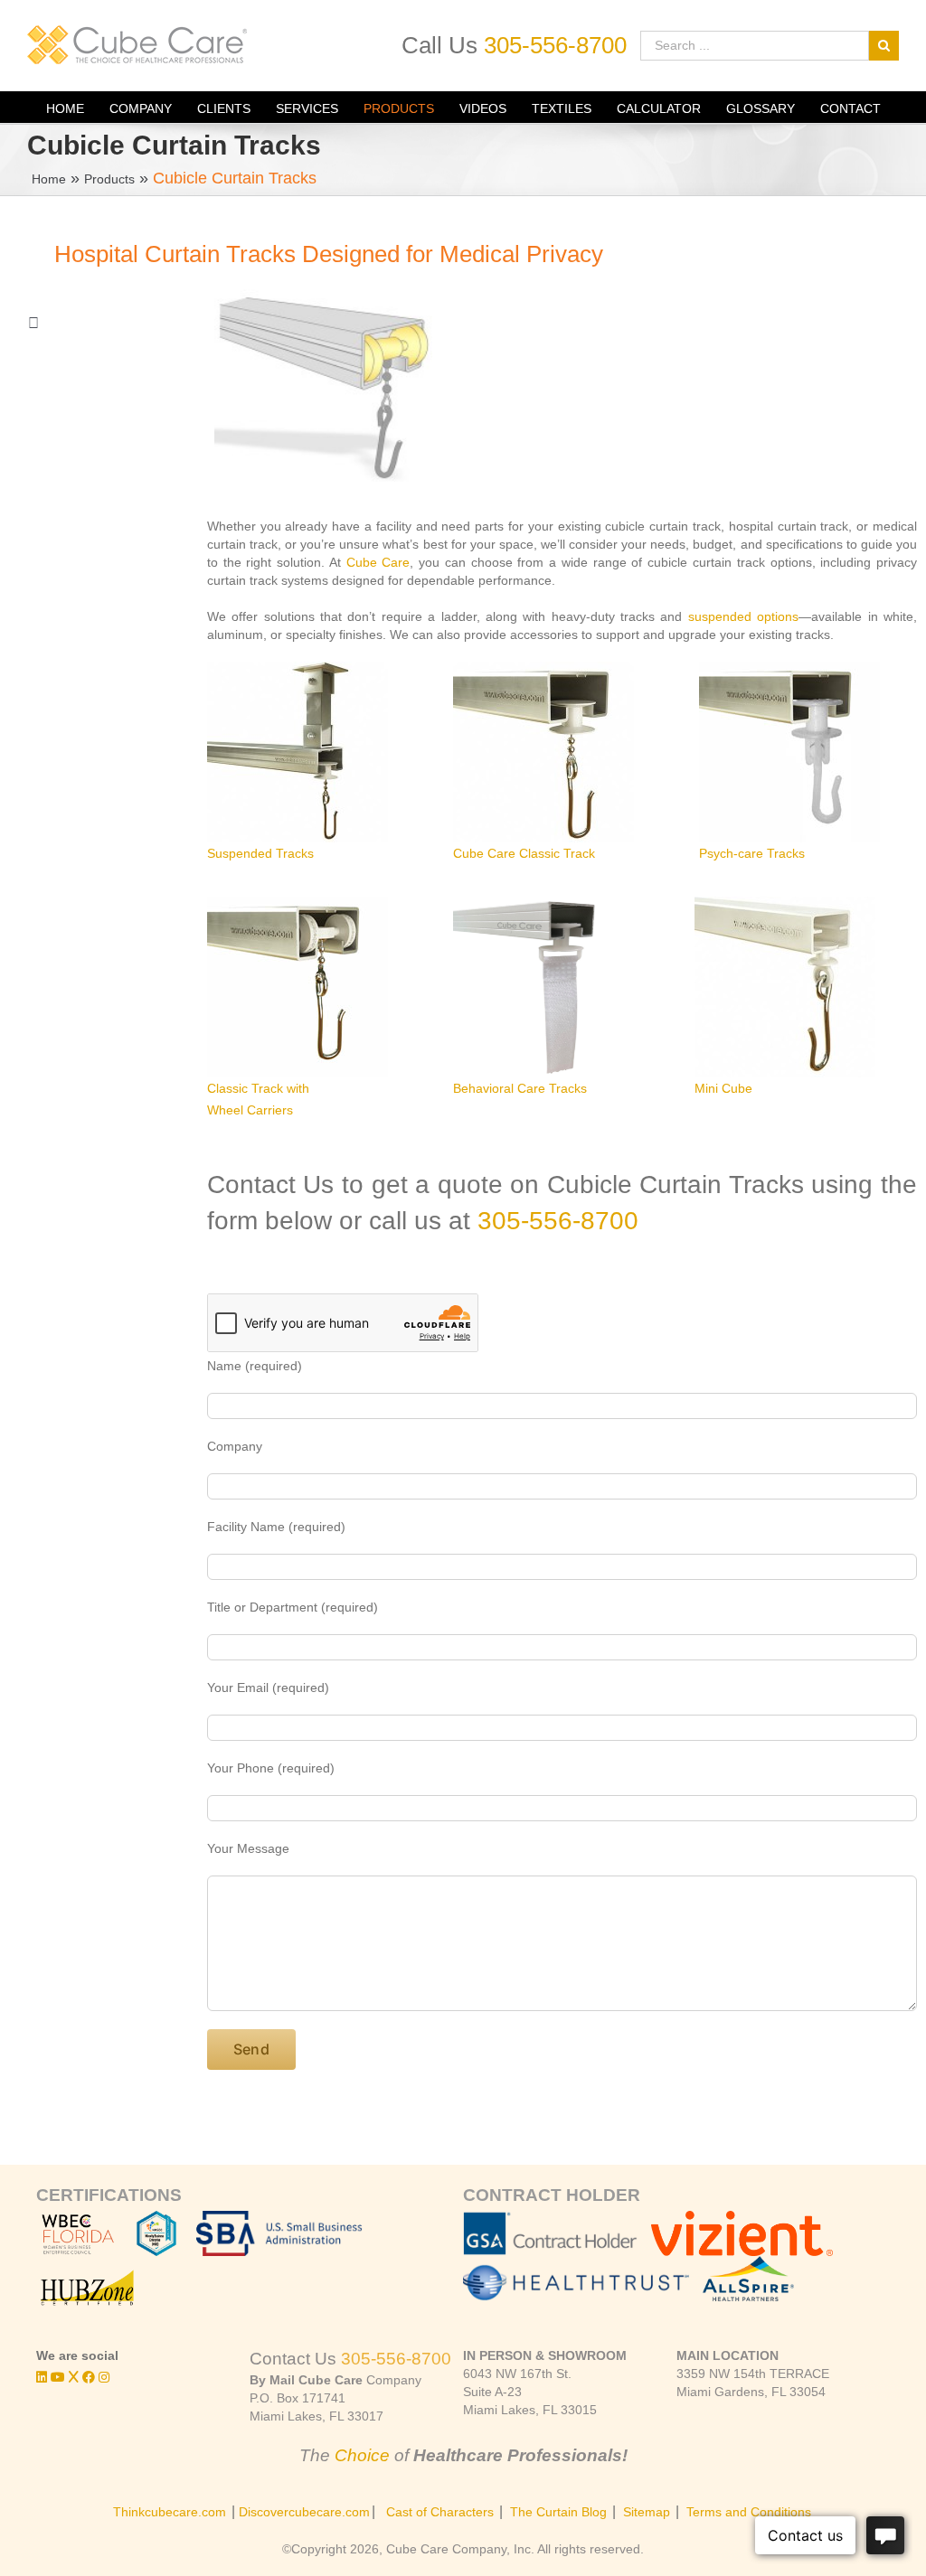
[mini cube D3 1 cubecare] (785, 987)
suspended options (743, 616)
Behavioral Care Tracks (520, 1088)
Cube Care (378, 562)
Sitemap (647, 2512)
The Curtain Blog (558, 2512)
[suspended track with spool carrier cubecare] (298, 752)
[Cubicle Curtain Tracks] (789, 752)
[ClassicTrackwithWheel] (298, 987)
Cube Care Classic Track (524, 853)
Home (49, 179)
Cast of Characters (440, 2512)
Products (109, 179)
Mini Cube (723, 1088)
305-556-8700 (555, 45)
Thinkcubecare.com (170, 2512)
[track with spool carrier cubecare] (543, 752)
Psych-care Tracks (752, 853)
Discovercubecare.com (304, 2512)
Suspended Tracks (260, 853)
